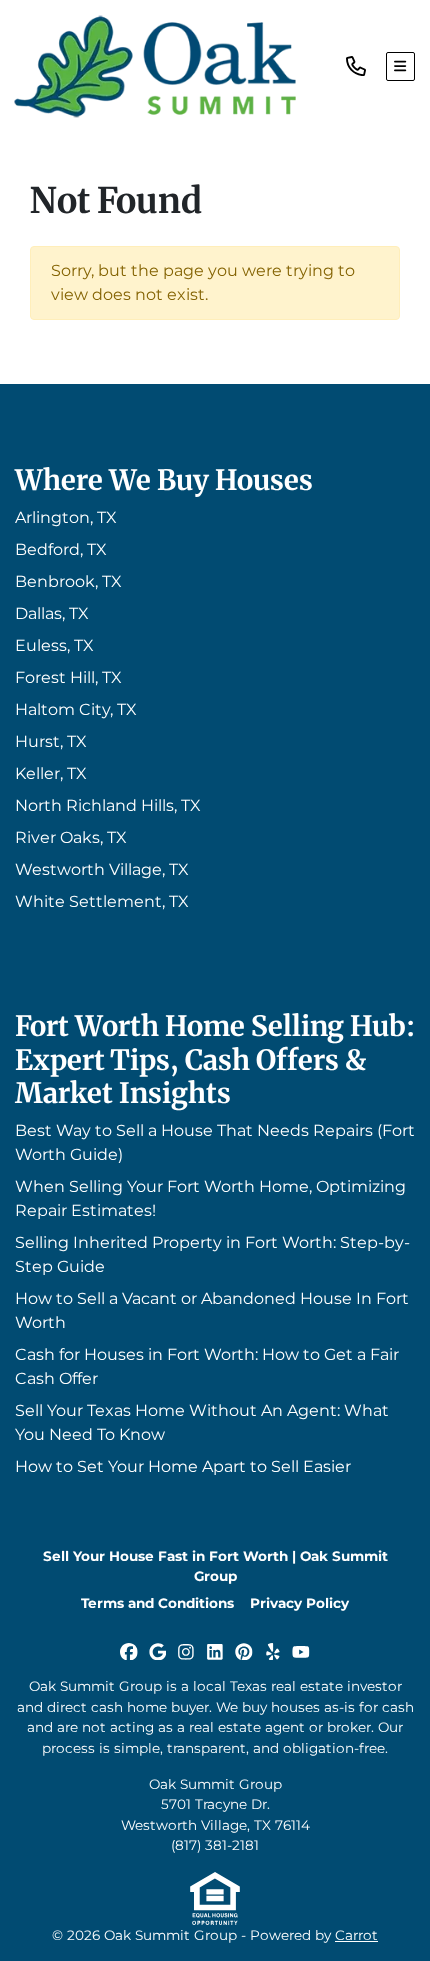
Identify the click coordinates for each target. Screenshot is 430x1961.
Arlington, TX (66, 517)
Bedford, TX (61, 549)
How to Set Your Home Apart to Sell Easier (183, 1466)
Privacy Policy (299, 1603)
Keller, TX (51, 773)
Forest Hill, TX (68, 677)
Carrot (356, 1935)
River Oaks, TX (71, 837)
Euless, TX (54, 645)
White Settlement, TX (102, 901)
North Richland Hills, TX (108, 805)
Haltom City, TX (76, 709)
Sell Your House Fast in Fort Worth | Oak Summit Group (215, 1566)
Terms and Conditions (157, 1603)
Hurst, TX (51, 741)
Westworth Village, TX (102, 869)
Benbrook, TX (68, 581)
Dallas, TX (52, 613)
